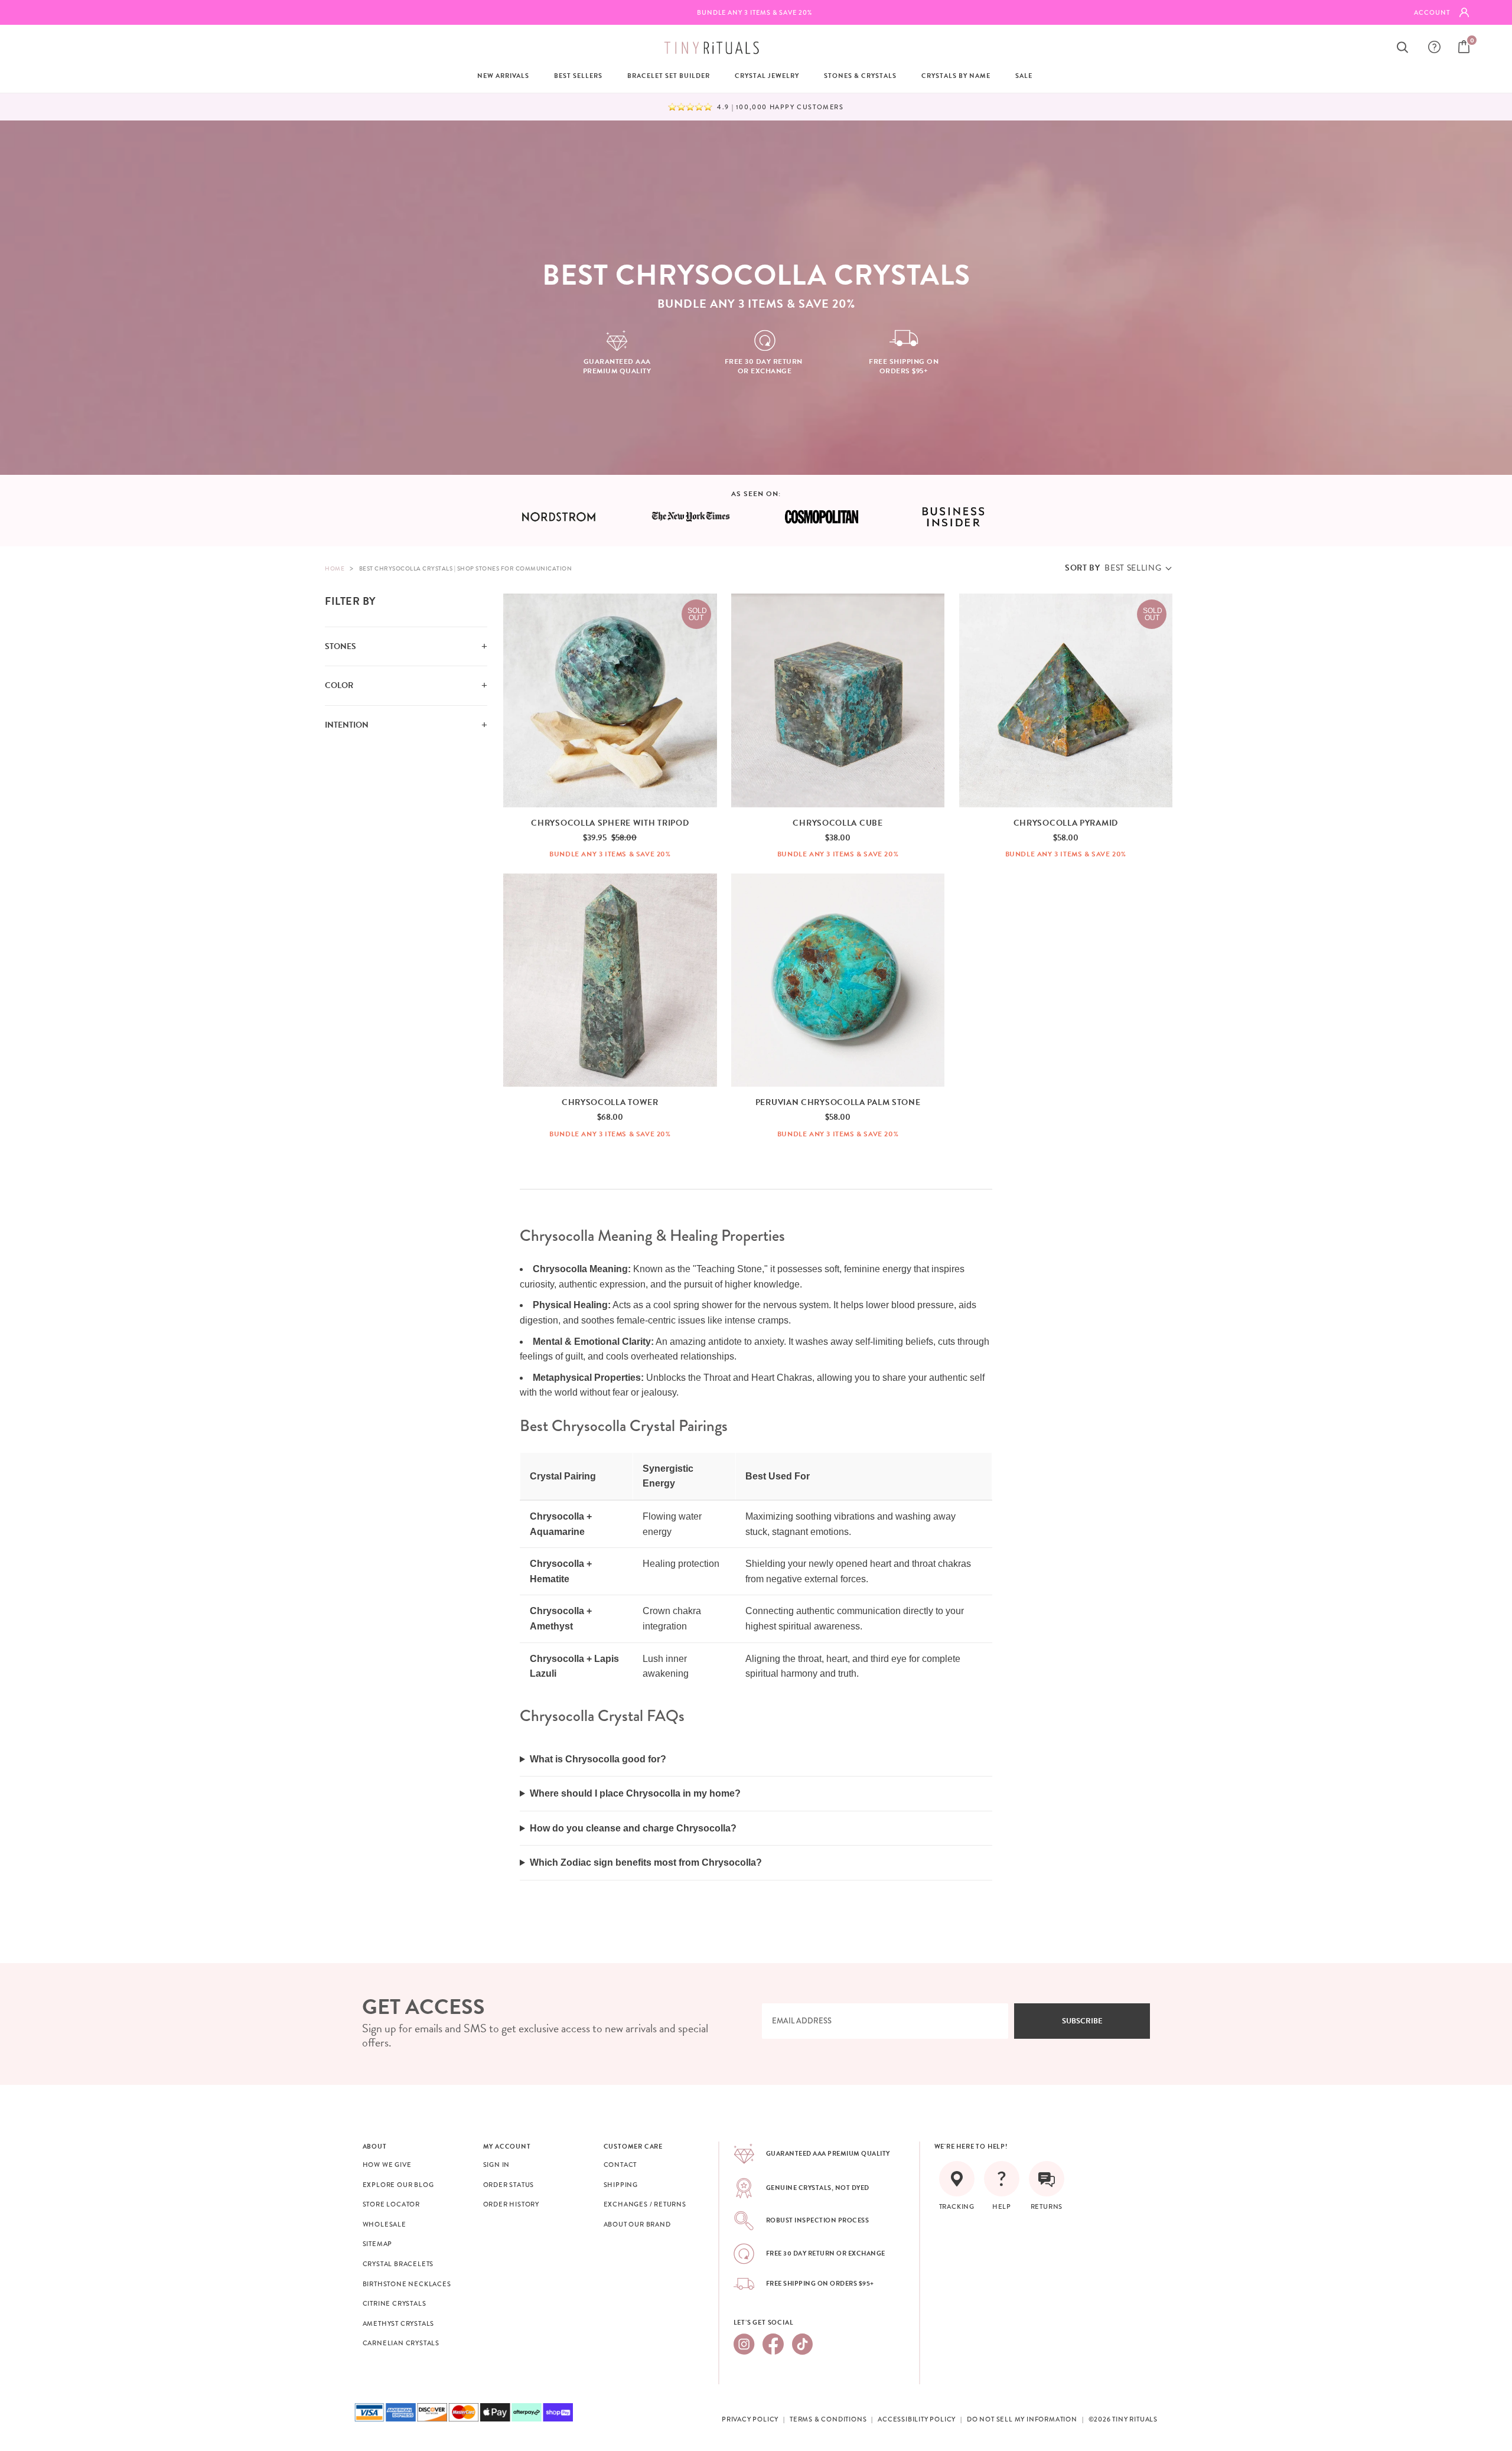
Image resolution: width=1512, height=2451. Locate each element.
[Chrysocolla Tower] (610, 980)
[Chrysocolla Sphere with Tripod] (610, 700)
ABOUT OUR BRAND (637, 2224)
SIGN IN (497, 2165)
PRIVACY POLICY (750, 2419)
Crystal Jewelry (767, 76)
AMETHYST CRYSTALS (399, 2323)
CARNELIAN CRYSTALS (401, 2343)
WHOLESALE (384, 2224)
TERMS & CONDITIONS (828, 2419)
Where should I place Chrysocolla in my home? (635, 1793)
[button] (1118, 568)
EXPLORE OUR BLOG (398, 2185)
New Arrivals (503, 76)
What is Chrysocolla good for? (598, 1759)
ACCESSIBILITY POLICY (917, 2419)
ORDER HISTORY (511, 2204)
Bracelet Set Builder (669, 76)
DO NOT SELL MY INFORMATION (1022, 2419)
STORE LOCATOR (391, 2204)
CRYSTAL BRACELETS (398, 2264)
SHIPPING (621, 2185)
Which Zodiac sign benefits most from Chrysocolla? (646, 1862)
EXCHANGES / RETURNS (645, 2204)
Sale (1024, 76)
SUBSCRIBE (1082, 2021)
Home (335, 568)
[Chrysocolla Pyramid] (1066, 700)
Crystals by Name (956, 76)
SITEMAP (378, 2244)
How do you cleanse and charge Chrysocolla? (633, 1828)
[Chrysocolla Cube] (838, 700)
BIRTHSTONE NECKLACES (407, 2284)
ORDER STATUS (509, 2185)
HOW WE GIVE (387, 2165)
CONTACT (620, 2165)
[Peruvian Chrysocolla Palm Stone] (838, 980)
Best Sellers (578, 76)
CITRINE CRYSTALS (395, 2303)
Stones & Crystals (860, 76)
